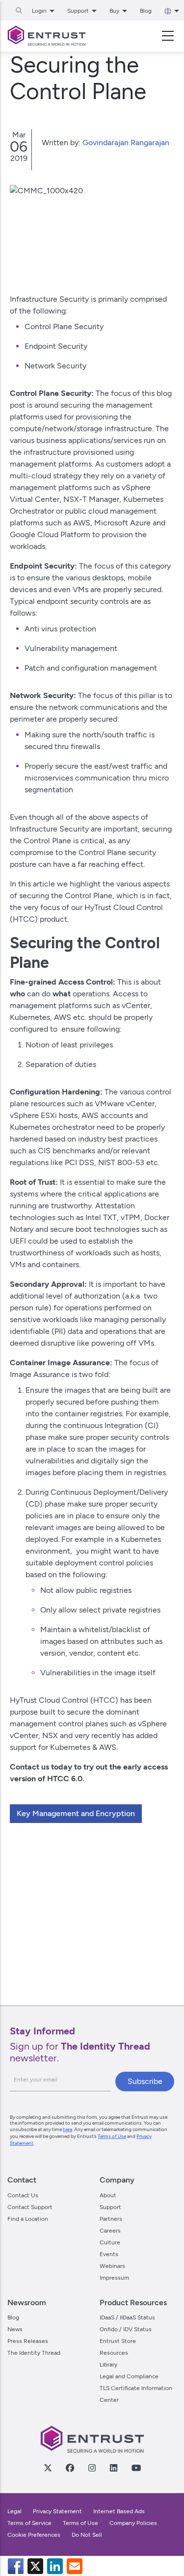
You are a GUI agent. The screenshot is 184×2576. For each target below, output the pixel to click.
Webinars (112, 2266)
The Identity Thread (34, 2353)
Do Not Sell (87, 2535)
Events (109, 2254)
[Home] (47, 36)
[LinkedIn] (113, 2468)
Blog (146, 11)
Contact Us (23, 2195)
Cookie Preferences (34, 2535)
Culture (110, 2242)
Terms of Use (112, 2136)
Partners (111, 2219)
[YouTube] (136, 2468)
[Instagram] (92, 2468)
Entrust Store (118, 2341)
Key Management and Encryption (76, 1813)
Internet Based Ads (119, 2511)
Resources (114, 2353)
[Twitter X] (48, 2468)
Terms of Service (29, 2523)
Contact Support (30, 2207)
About (108, 2195)
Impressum (114, 2278)
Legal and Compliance (129, 2376)
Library (108, 2365)
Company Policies (133, 2523)
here (67, 2129)
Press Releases (28, 2341)
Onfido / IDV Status (126, 2329)
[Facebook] (70, 2468)
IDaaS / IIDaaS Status (127, 2317)
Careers (110, 2231)
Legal (14, 2511)
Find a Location (28, 2219)
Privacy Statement (57, 2511)
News (15, 2329)
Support (110, 2207)
